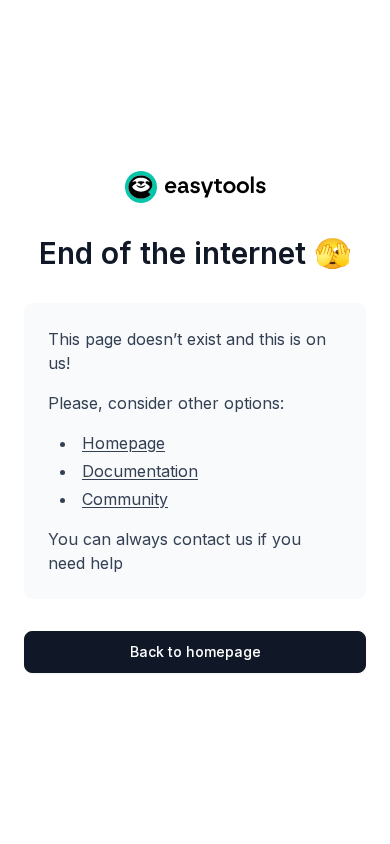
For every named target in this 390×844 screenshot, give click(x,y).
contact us (213, 539)
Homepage (123, 443)
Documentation (140, 471)
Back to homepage (195, 651)
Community (125, 499)
